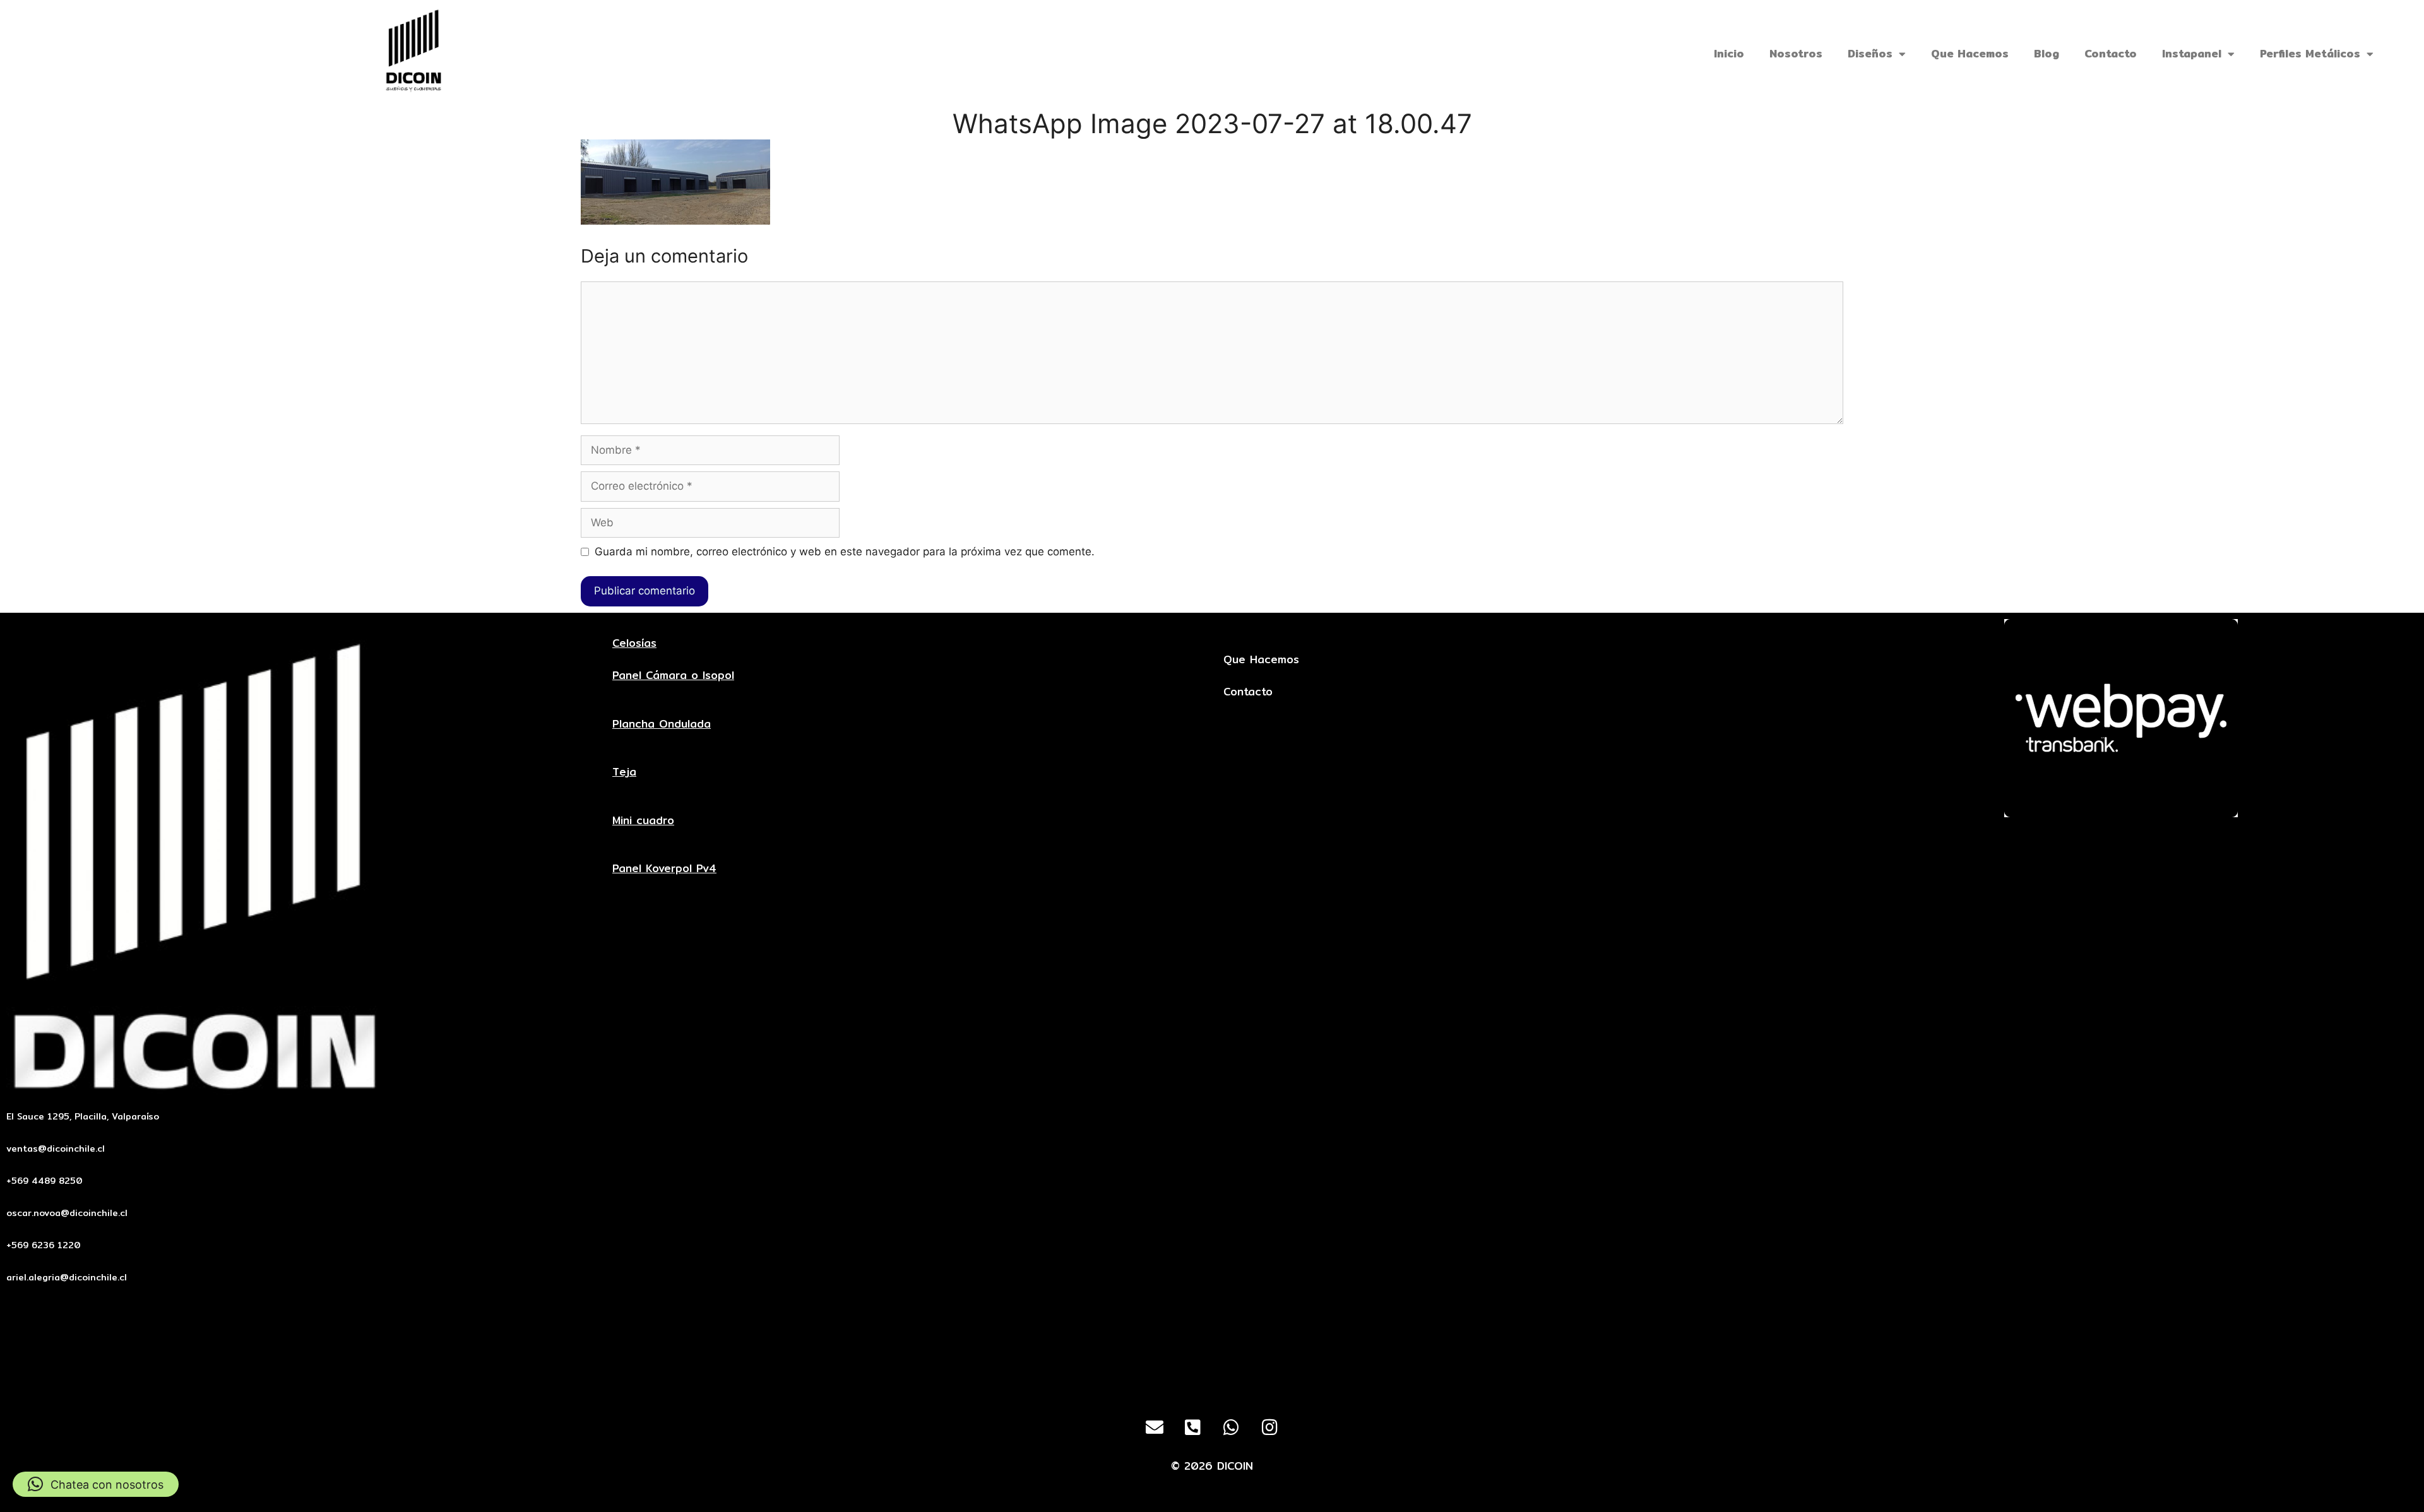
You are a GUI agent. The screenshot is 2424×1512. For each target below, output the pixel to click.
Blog (2047, 53)
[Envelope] (1155, 1427)
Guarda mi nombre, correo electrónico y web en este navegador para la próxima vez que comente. (845, 552)
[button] (96, 1484)
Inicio (1729, 53)
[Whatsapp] (1232, 1427)
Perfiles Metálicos (2310, 53)
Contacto (2111, 53)
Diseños (1870, 53)
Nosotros (1796, 53)
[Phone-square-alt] (1193, 1427)
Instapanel (2192, 53)
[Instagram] (1270, 1427)
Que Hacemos (1970, 53)
